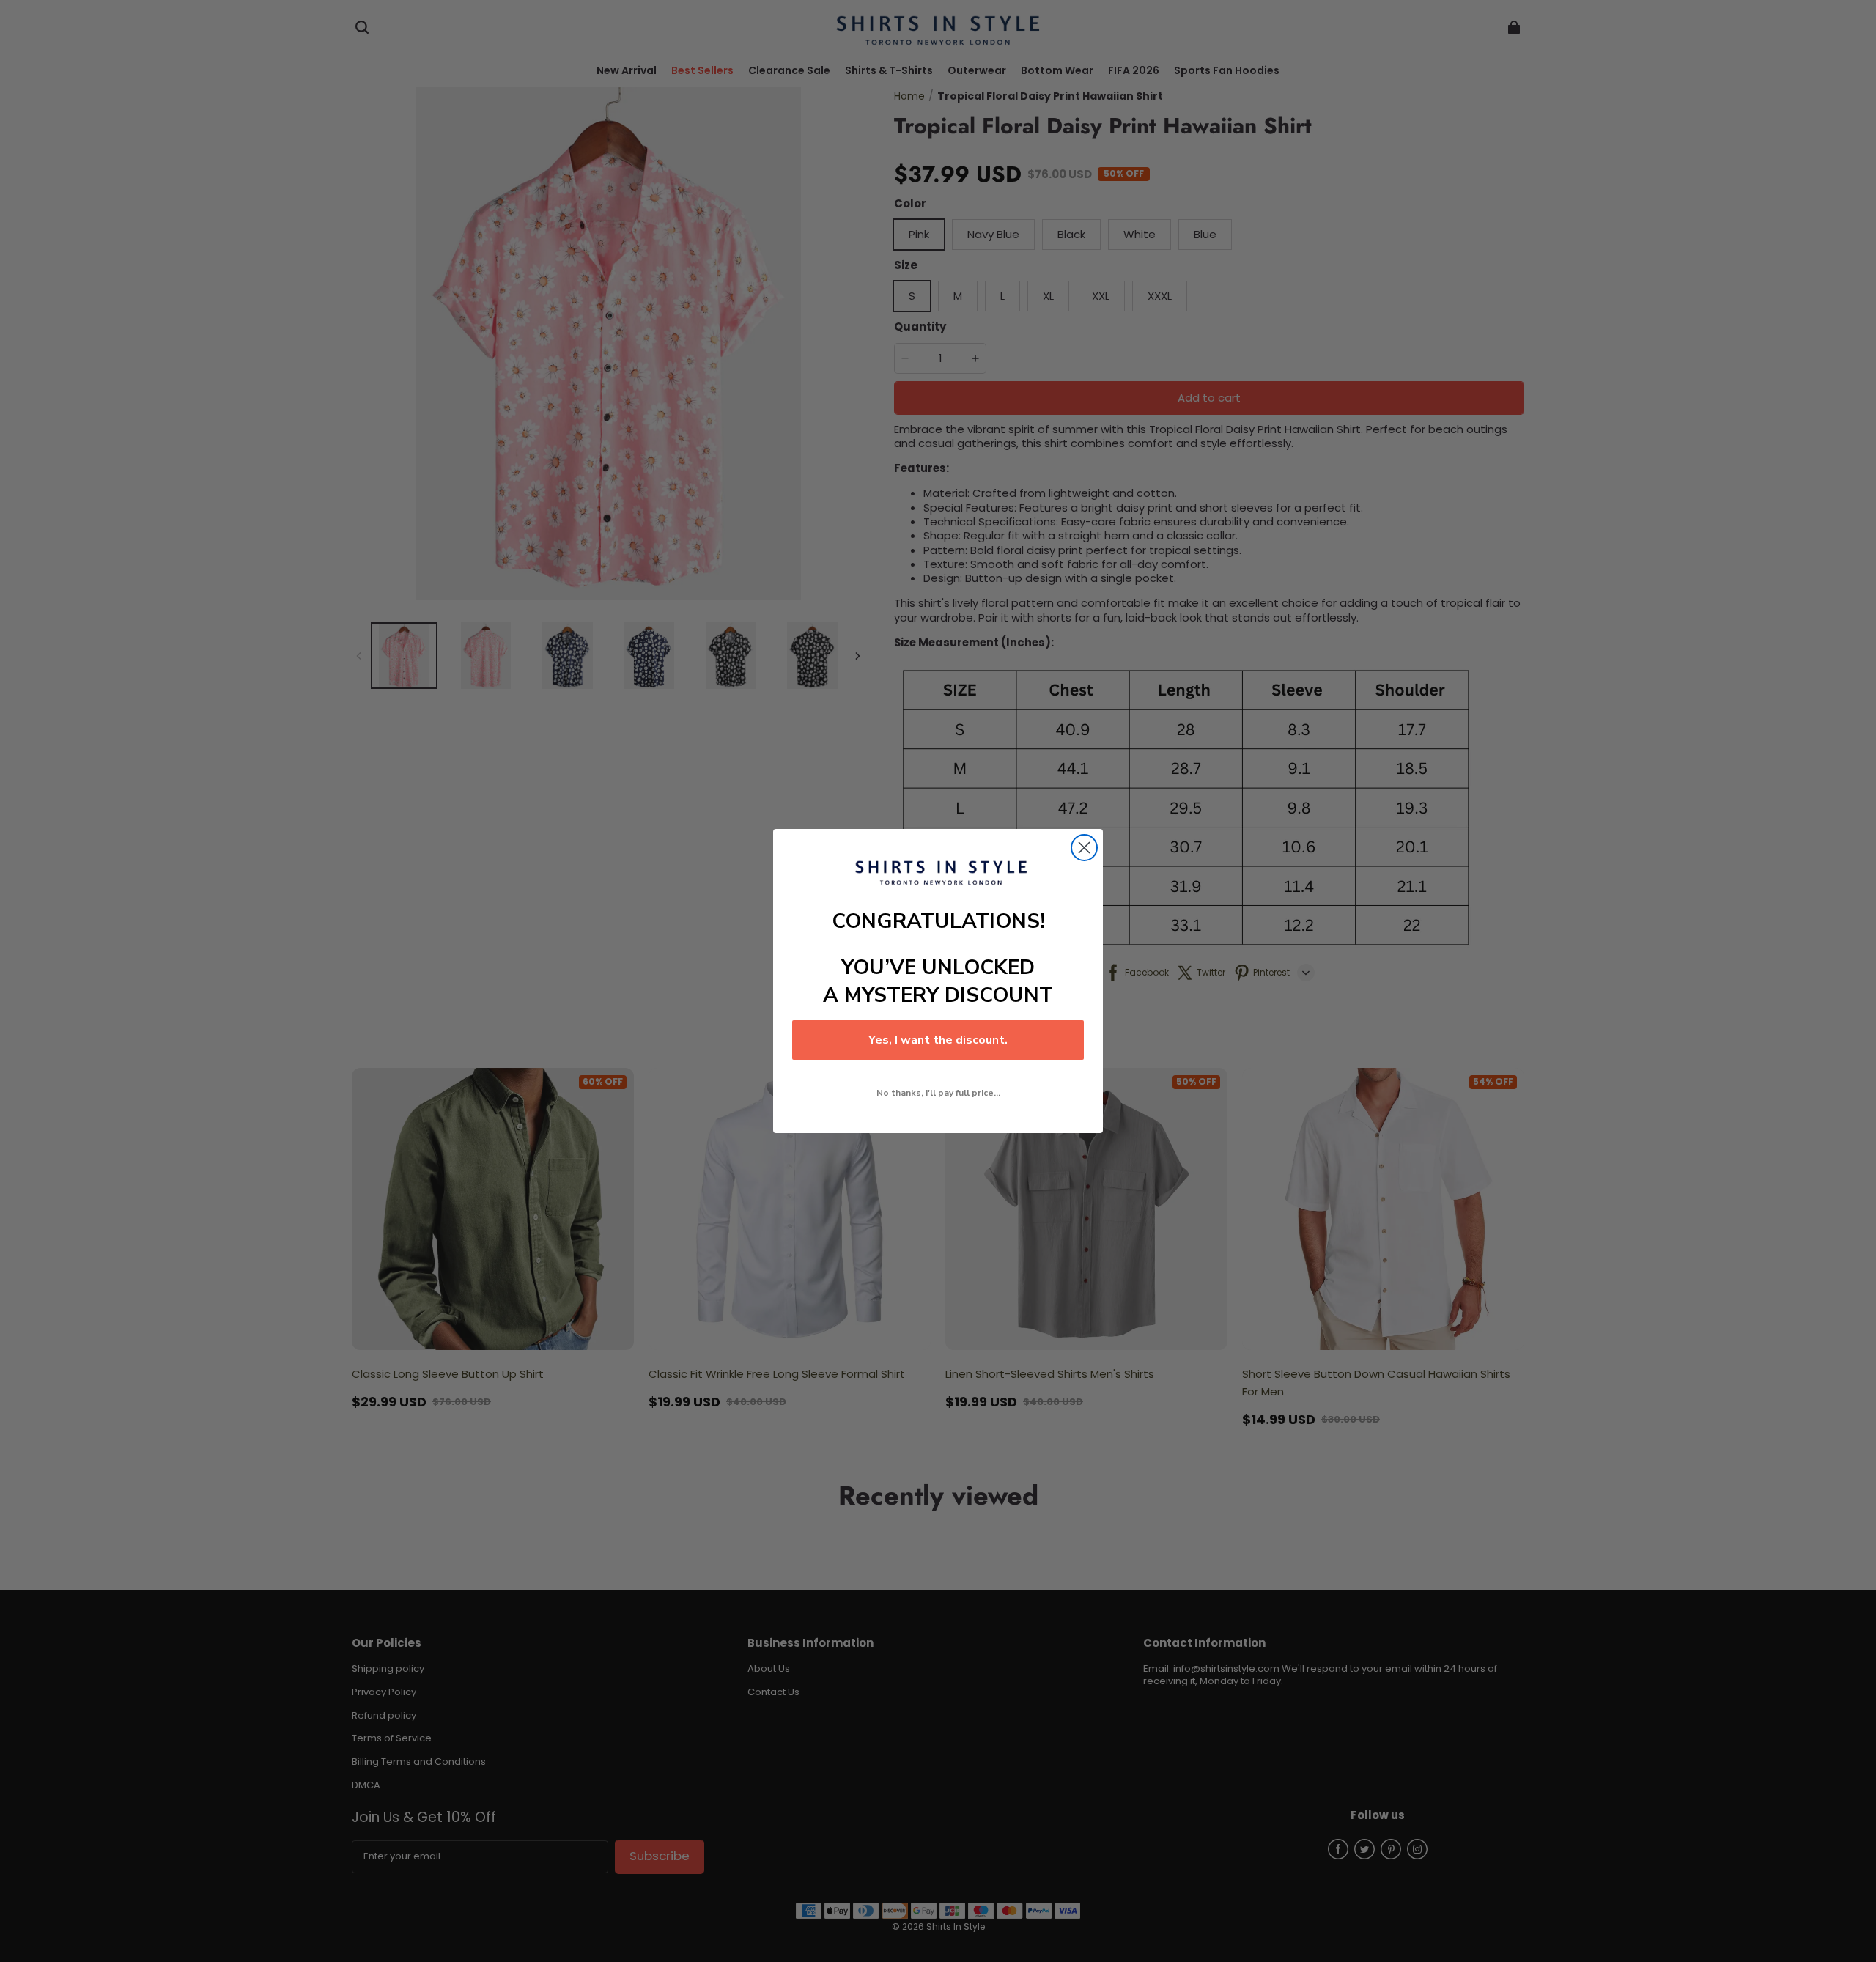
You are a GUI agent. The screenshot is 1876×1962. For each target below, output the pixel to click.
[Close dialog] (1084, 848)
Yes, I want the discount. (938, 1040)
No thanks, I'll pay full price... (938, 1093)
